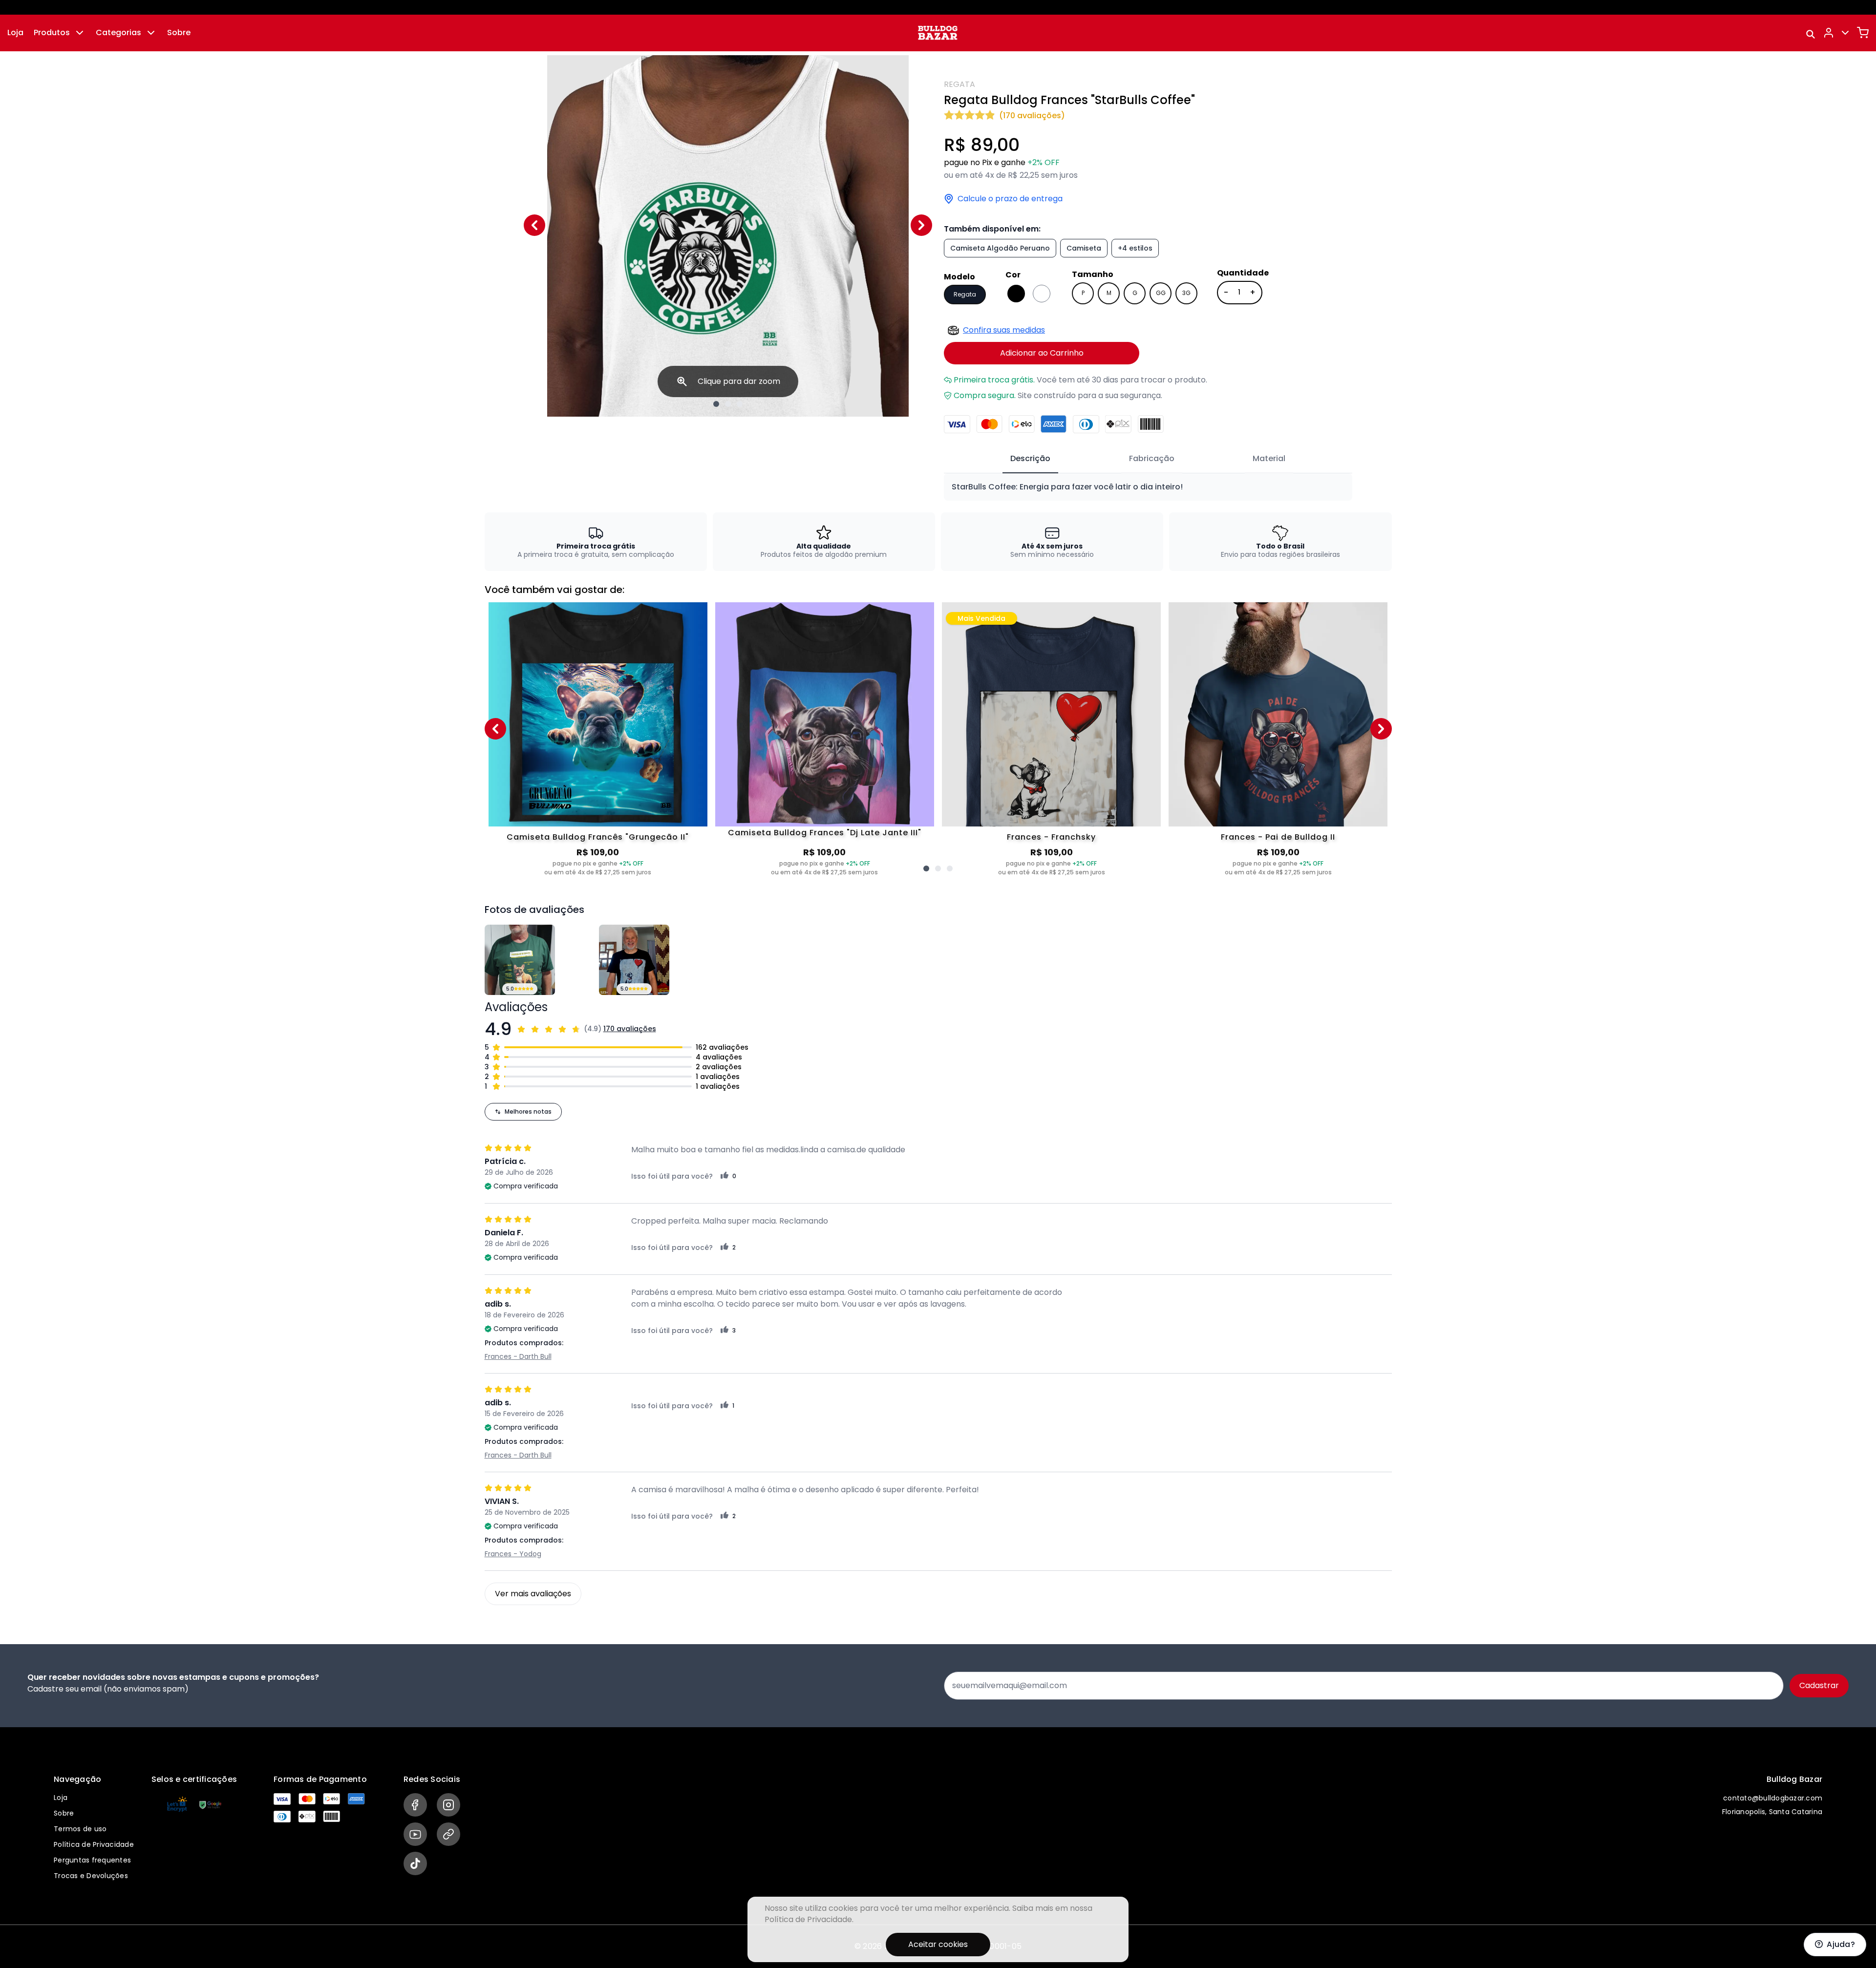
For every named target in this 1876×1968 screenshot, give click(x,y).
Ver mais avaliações (533, 1594)
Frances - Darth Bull (518, 1356)
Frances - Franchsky (1051, 837)
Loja (15, 32)
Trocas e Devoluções (91, 1876)
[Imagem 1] (716, 404)
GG (1161, 293)
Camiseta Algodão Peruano (1000, 248)
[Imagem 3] (740, 404)
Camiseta (1084, 248)
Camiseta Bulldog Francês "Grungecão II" (598, 837)
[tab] (1030, 459)
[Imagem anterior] (534, 225)
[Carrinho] (1863, 33)
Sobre (179, 32)
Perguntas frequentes (92, 1860)
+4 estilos (1135, 248)
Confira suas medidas (1004, 330)
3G (1186, 293)
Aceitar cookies (938, 1944)
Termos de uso (80, 1829)
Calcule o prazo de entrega (1010, 199)
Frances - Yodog (513, 1554)
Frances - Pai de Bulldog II (1278, 837)
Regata (965, 294)
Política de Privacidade (94, 1844)
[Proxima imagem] (921, 225)
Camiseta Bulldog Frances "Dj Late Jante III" (825, 833)
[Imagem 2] (728, 404)
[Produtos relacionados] (926, 868)
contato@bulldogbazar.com (1773, 1798)
